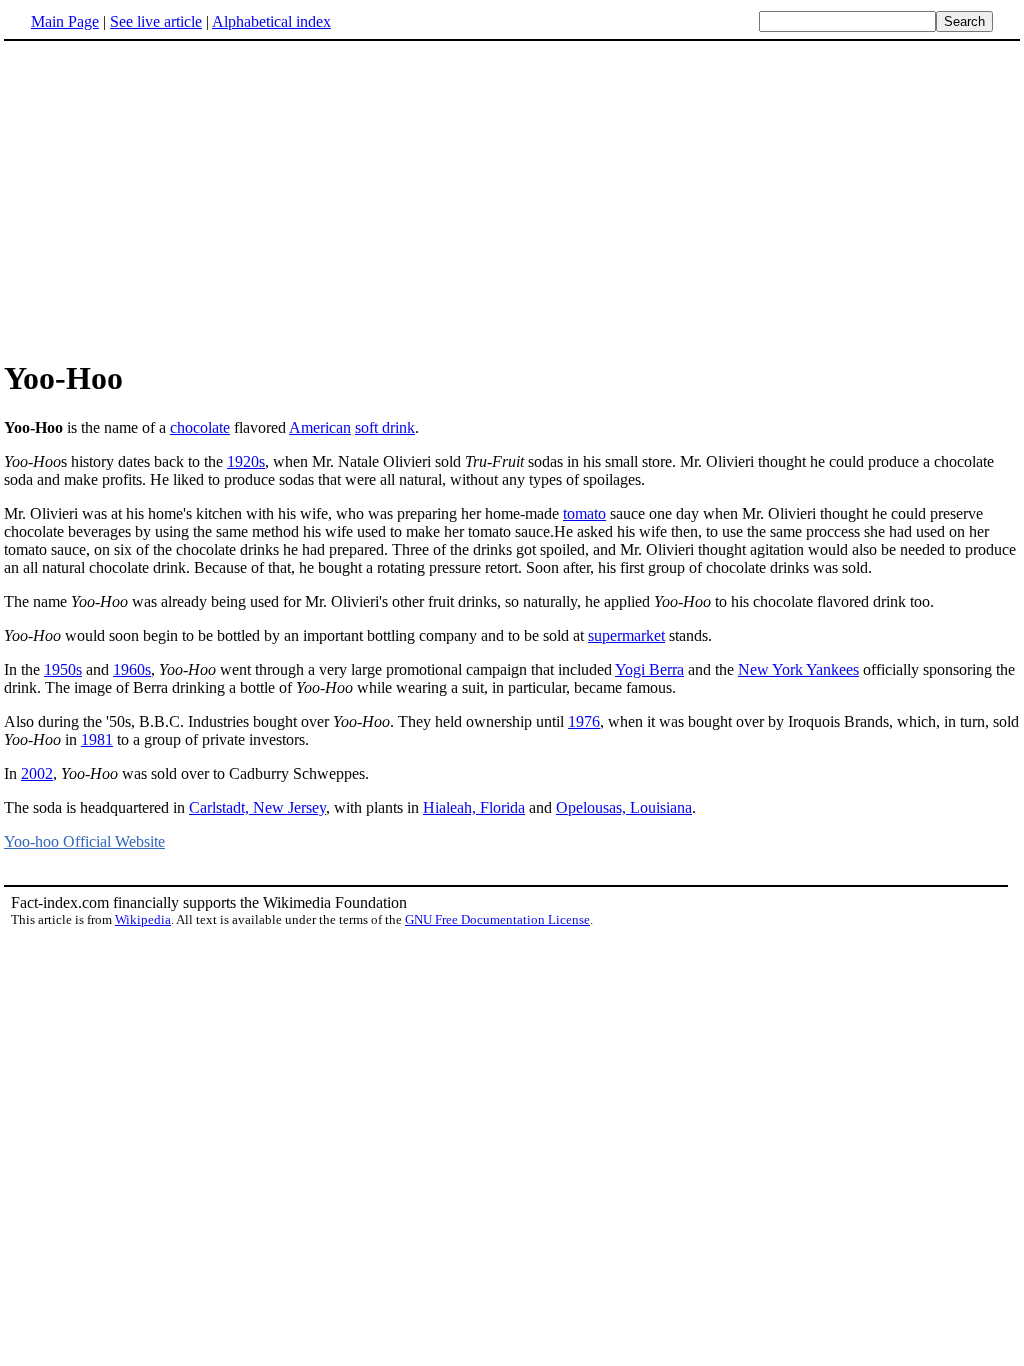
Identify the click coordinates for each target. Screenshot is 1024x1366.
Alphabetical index (271, 21)
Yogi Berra (649, 669)
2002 (37, 773)
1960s (132, 669)
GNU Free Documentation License (497, 919)
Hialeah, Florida (474, 807)
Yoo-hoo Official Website (84, 841)
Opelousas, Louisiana (624, 807)
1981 (97, 739)
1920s (246, 461)
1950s (63, 669)
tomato (584, 513)
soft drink (385, 427)
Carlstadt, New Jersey (257, 807)
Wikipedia (143, 919)
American (320, 427)
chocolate (200, 427)
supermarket (626, 635)
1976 (584, 721)
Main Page (65, 21)
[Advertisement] (512, 199)
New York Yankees (798, 669)
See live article (156, 21)
